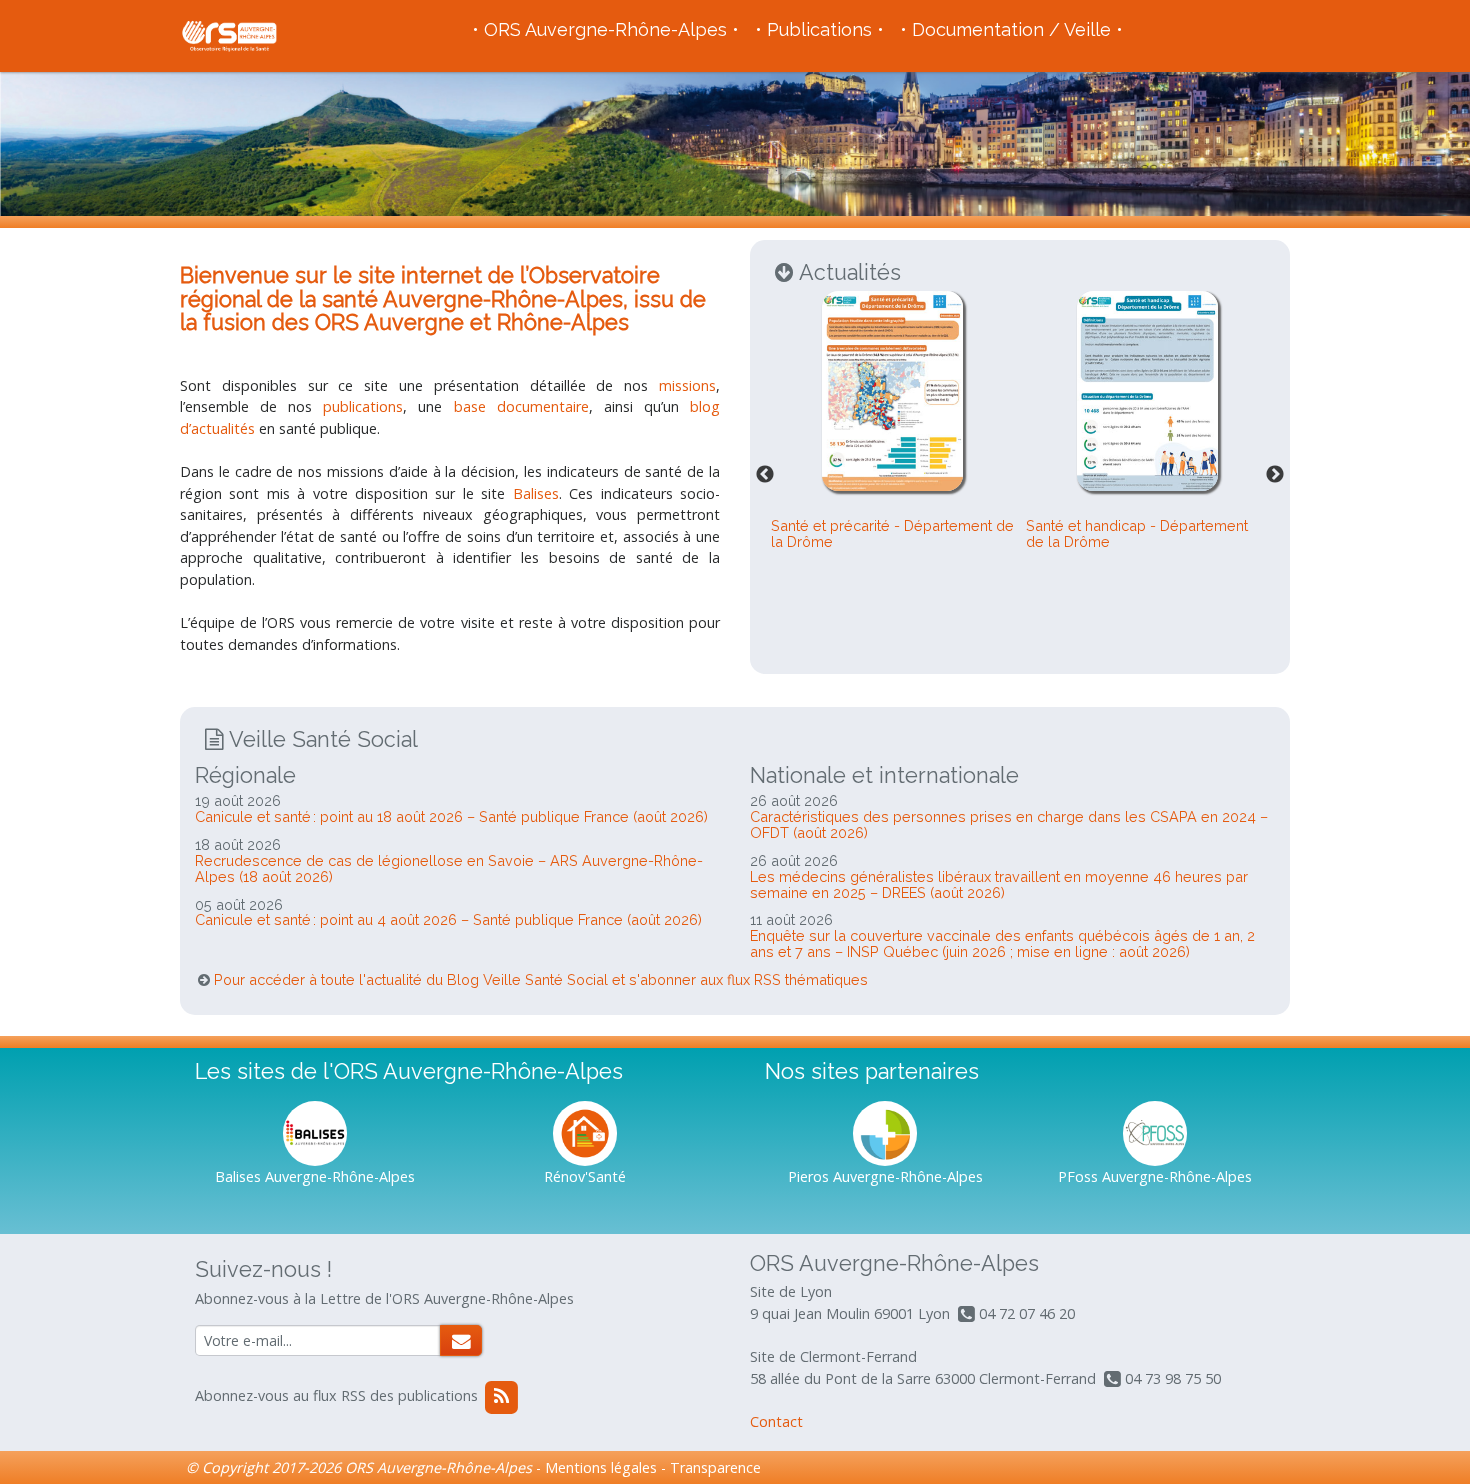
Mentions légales (601, 1467)
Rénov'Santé (585, 1176)
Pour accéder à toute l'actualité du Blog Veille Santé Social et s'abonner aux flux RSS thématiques (541, 979)
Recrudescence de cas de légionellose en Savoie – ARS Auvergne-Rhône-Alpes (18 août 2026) (449, 868)
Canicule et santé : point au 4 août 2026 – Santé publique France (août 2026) (448, 919)
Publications (819, 29)
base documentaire (521, 406)
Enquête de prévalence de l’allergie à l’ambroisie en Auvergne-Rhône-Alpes (891, 585)
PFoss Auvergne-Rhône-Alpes (1155, 1176)
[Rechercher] (461, 1340)
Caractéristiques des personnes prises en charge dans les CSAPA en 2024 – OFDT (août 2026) (1009, 824)
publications (363, 406)
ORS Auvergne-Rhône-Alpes (605, 29)
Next (1275, 475)
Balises (536, 493)
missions (687, 385)
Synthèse (853, 600)
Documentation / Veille (1011, 29)
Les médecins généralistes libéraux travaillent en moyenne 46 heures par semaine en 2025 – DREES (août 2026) (999, 884)
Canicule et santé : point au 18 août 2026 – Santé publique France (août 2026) (451, 816)
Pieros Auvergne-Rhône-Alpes (885, 1176)
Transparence (715, 1467)
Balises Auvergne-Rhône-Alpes (315, 1176)
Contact (776, 1421)
